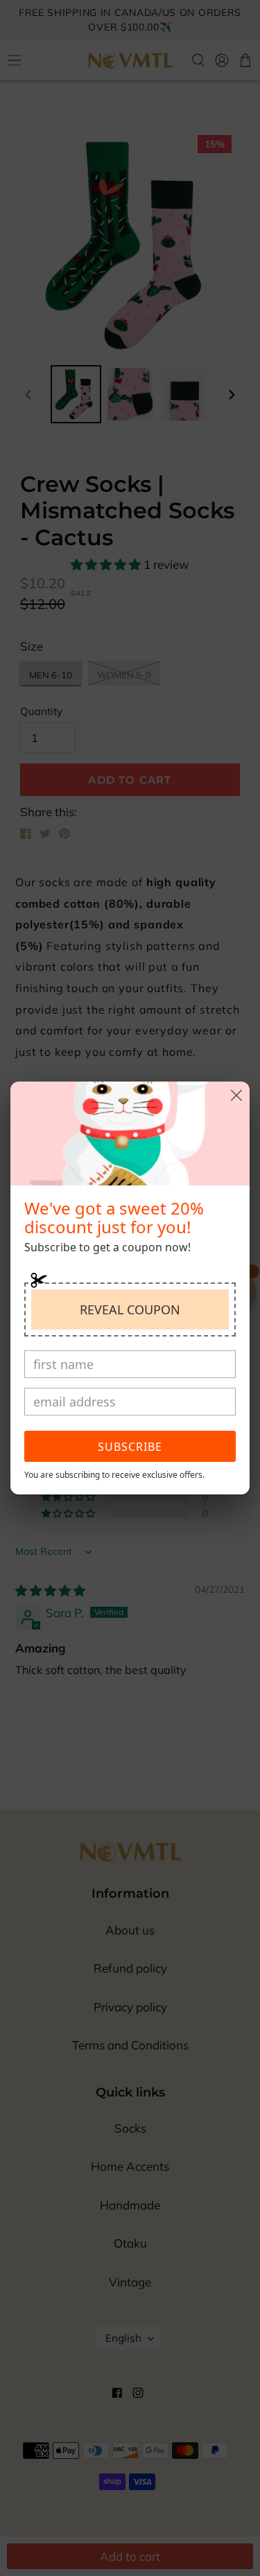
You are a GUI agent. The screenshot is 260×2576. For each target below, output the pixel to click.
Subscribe (130, 1447)
